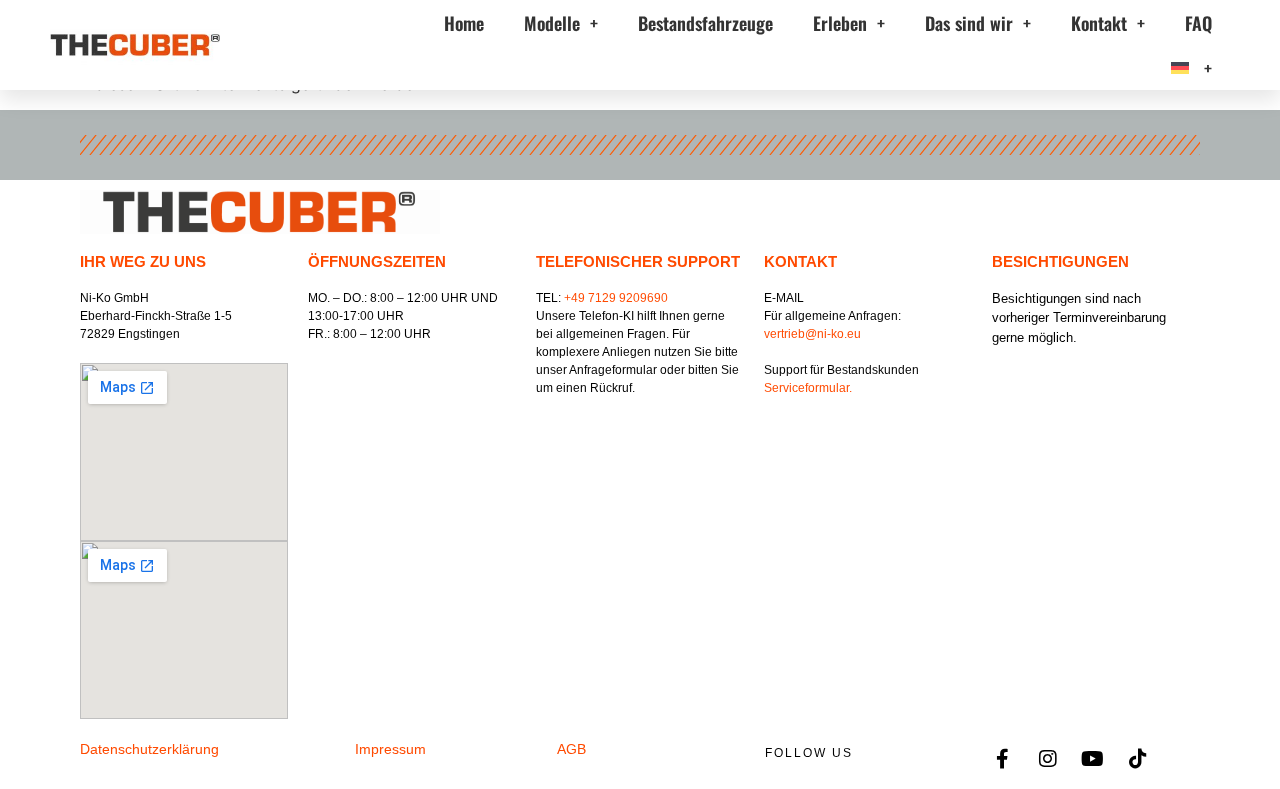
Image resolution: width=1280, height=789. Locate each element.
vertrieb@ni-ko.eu (812, 334)
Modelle (552, 23)
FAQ (1198, 23)
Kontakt (1099, 23)
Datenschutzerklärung (149, 749)
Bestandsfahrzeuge (705, 23)
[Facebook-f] (1003, 759)
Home (464, 23)
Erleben (840, 23)
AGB (571, 749)
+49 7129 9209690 (616, 298)
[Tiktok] (1138, 759)
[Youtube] (1093, 759)
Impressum (390, 749)
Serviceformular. (808, 388)
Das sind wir (969, 23)
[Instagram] (1048, 759)
